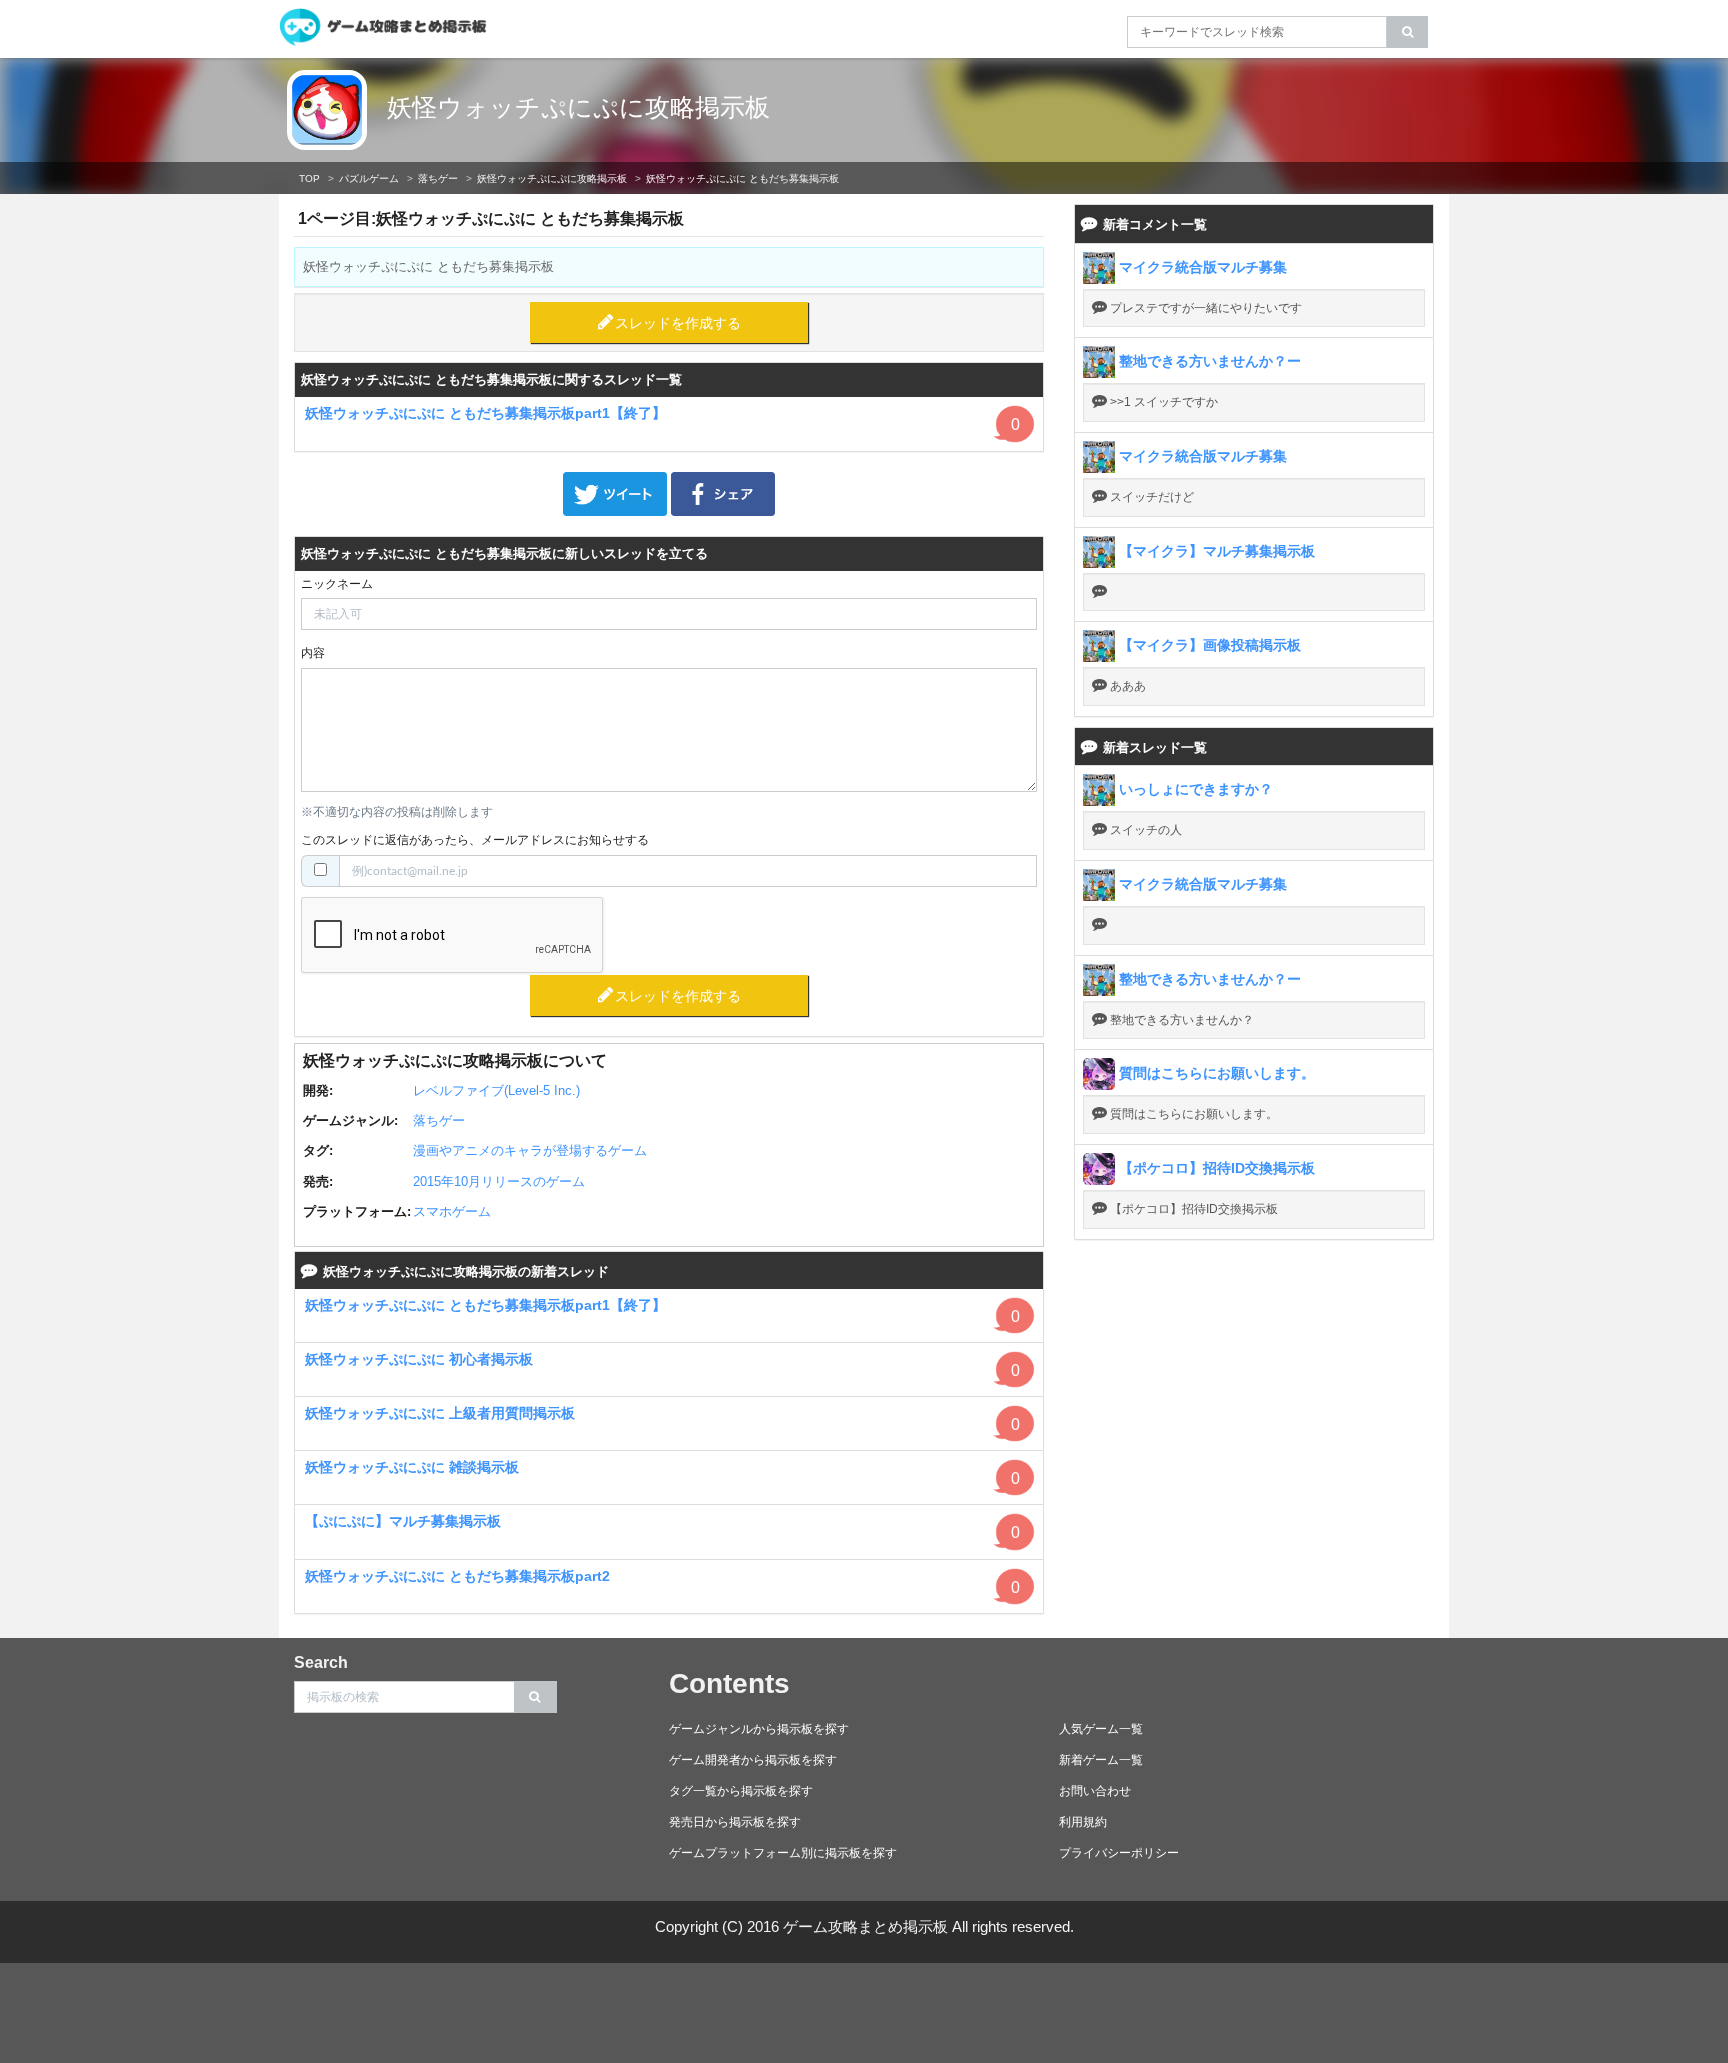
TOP (309, 178)
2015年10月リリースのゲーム (499, 1181)
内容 (313, 653)
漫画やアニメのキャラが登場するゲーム (530, 1150)
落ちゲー (438, 178)
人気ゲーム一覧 (1101, 1729)
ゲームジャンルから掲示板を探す (759, 1729)
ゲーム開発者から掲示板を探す (753, 1760)
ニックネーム (337, 584)
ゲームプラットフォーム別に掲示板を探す (783, 1853)
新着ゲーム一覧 (1101, 1760)
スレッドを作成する (678, 323)
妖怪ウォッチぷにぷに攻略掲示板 (578, 107)
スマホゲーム (452, 1211)
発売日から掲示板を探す (735, 1822)
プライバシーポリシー (1119, 1853)
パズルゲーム (369, 178)
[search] (1407, 32)
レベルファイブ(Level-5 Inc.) (496, 1090)
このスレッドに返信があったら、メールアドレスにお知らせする (475, 840)
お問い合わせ (1095, 1791)
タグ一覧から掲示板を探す (741, 1791)
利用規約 (1083, 1822)
